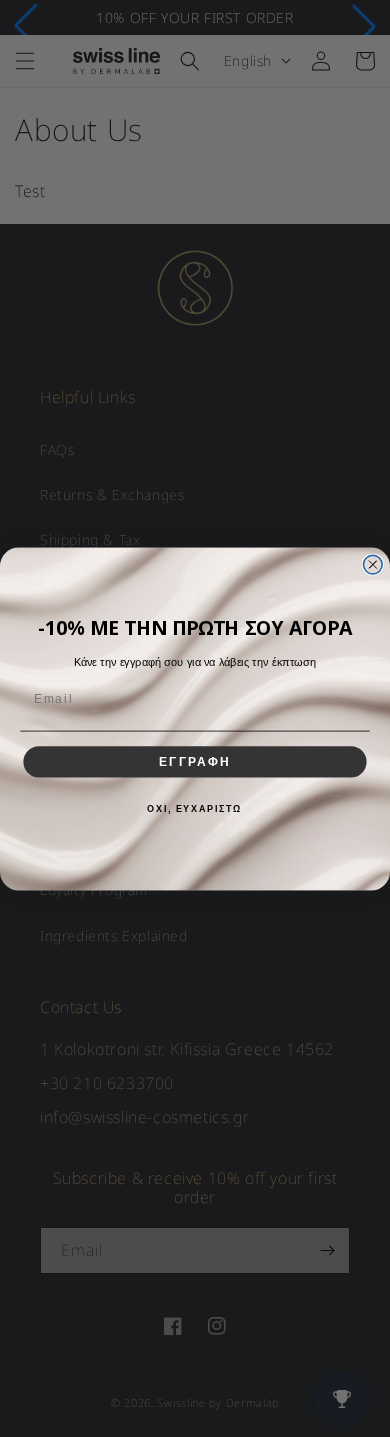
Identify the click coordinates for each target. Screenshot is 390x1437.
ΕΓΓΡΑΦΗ (195, 761)
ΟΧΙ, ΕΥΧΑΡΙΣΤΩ (194, 808)
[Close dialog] (372, 564)
